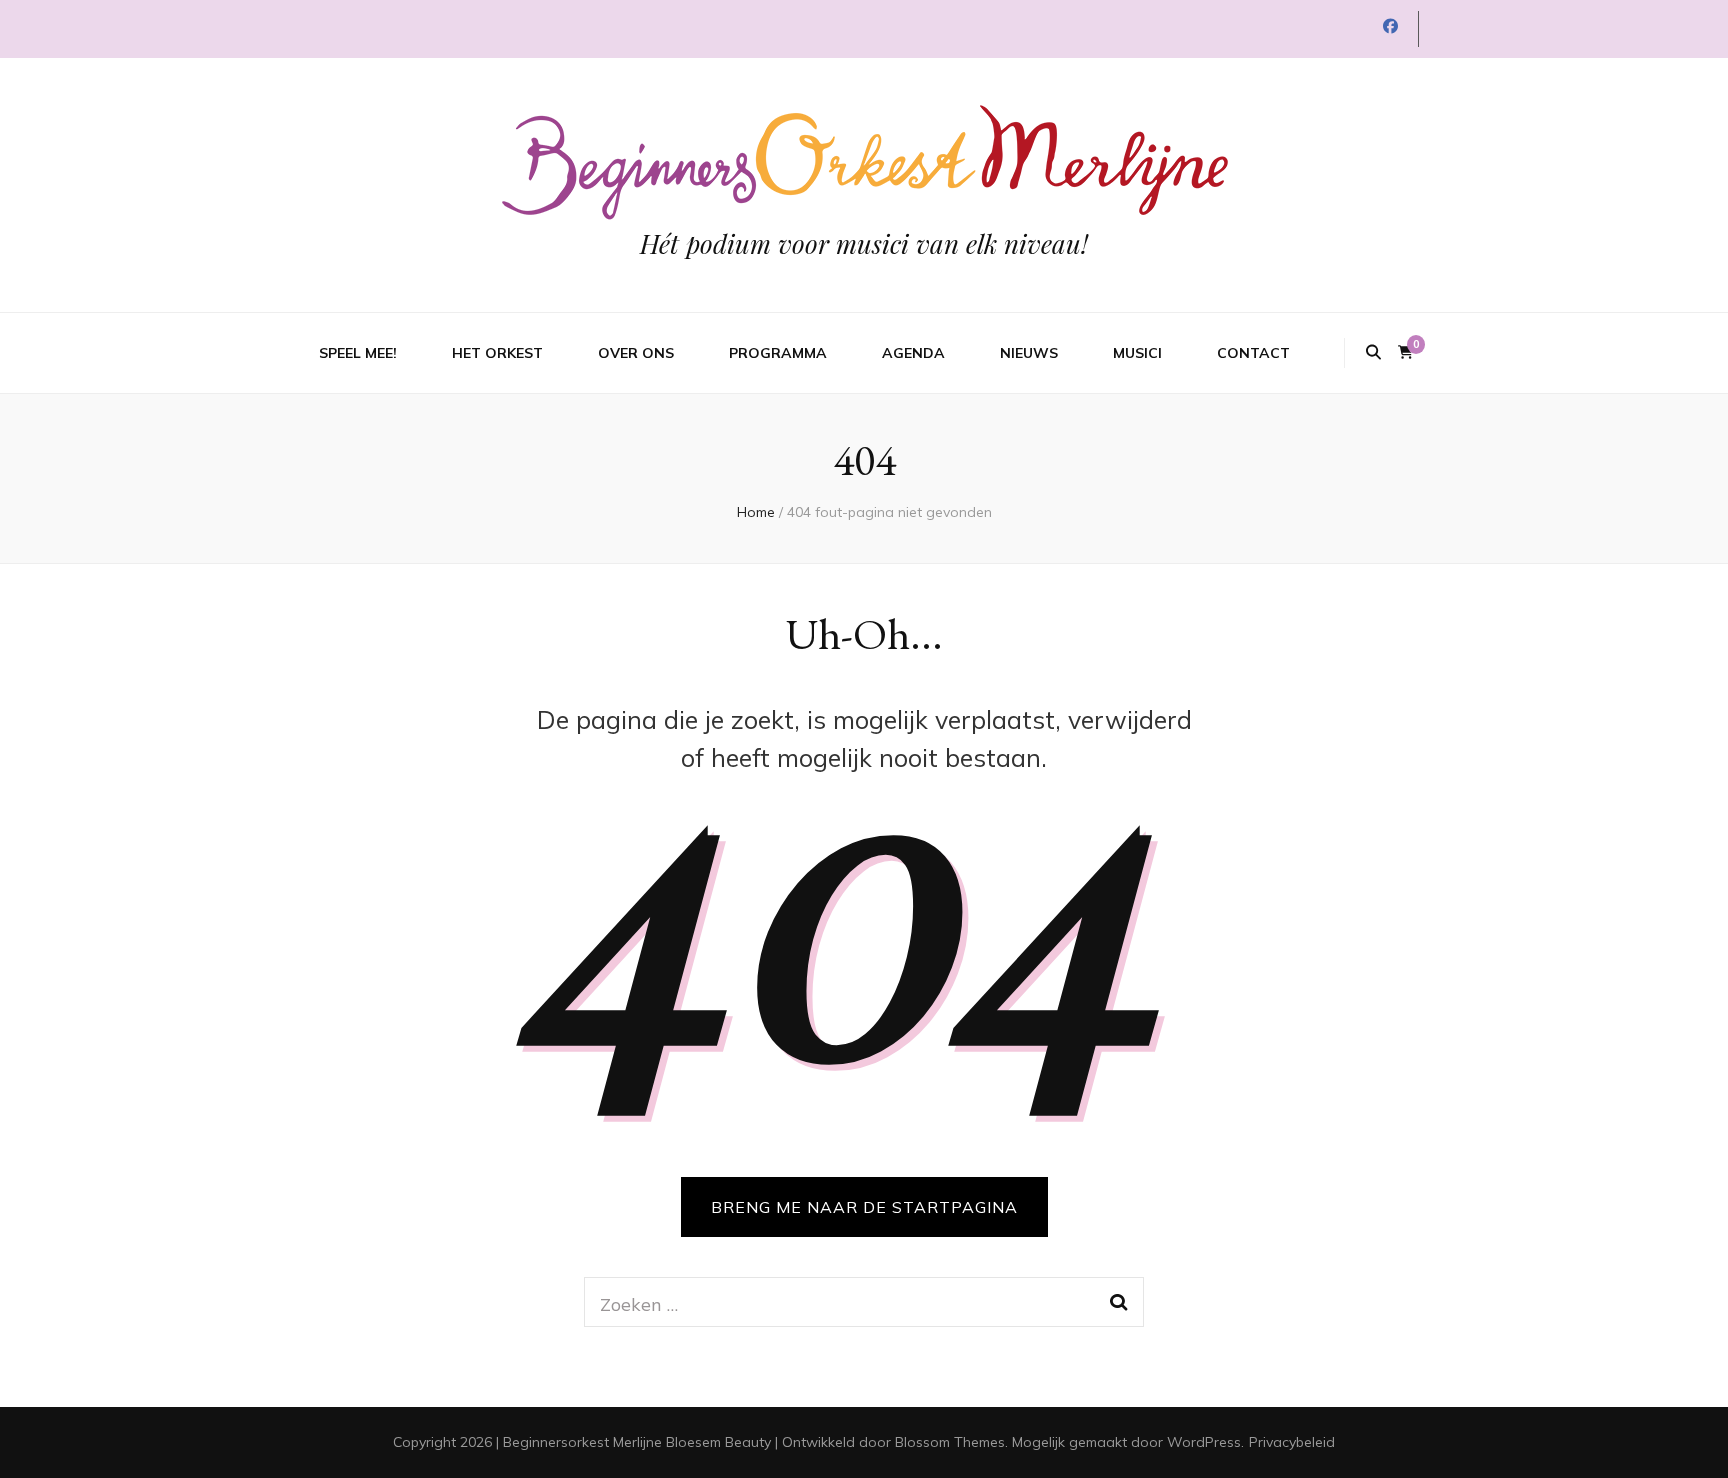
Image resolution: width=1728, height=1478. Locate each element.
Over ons (636, 353)
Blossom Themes (950, 1442)
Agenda (913, 353)
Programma (778, 353)
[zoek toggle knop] (1373, 353)
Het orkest (497, 353)
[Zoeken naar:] (837, 1302)
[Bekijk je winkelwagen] (1405, 352)
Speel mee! (358, 353)
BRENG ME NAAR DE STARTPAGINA (864, 1207)
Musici (1137, 353)
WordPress (1204, 1442)
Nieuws (1029, 353)
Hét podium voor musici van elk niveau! (864, 243)
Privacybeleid (1292, 1442)
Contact (1253, 353)
